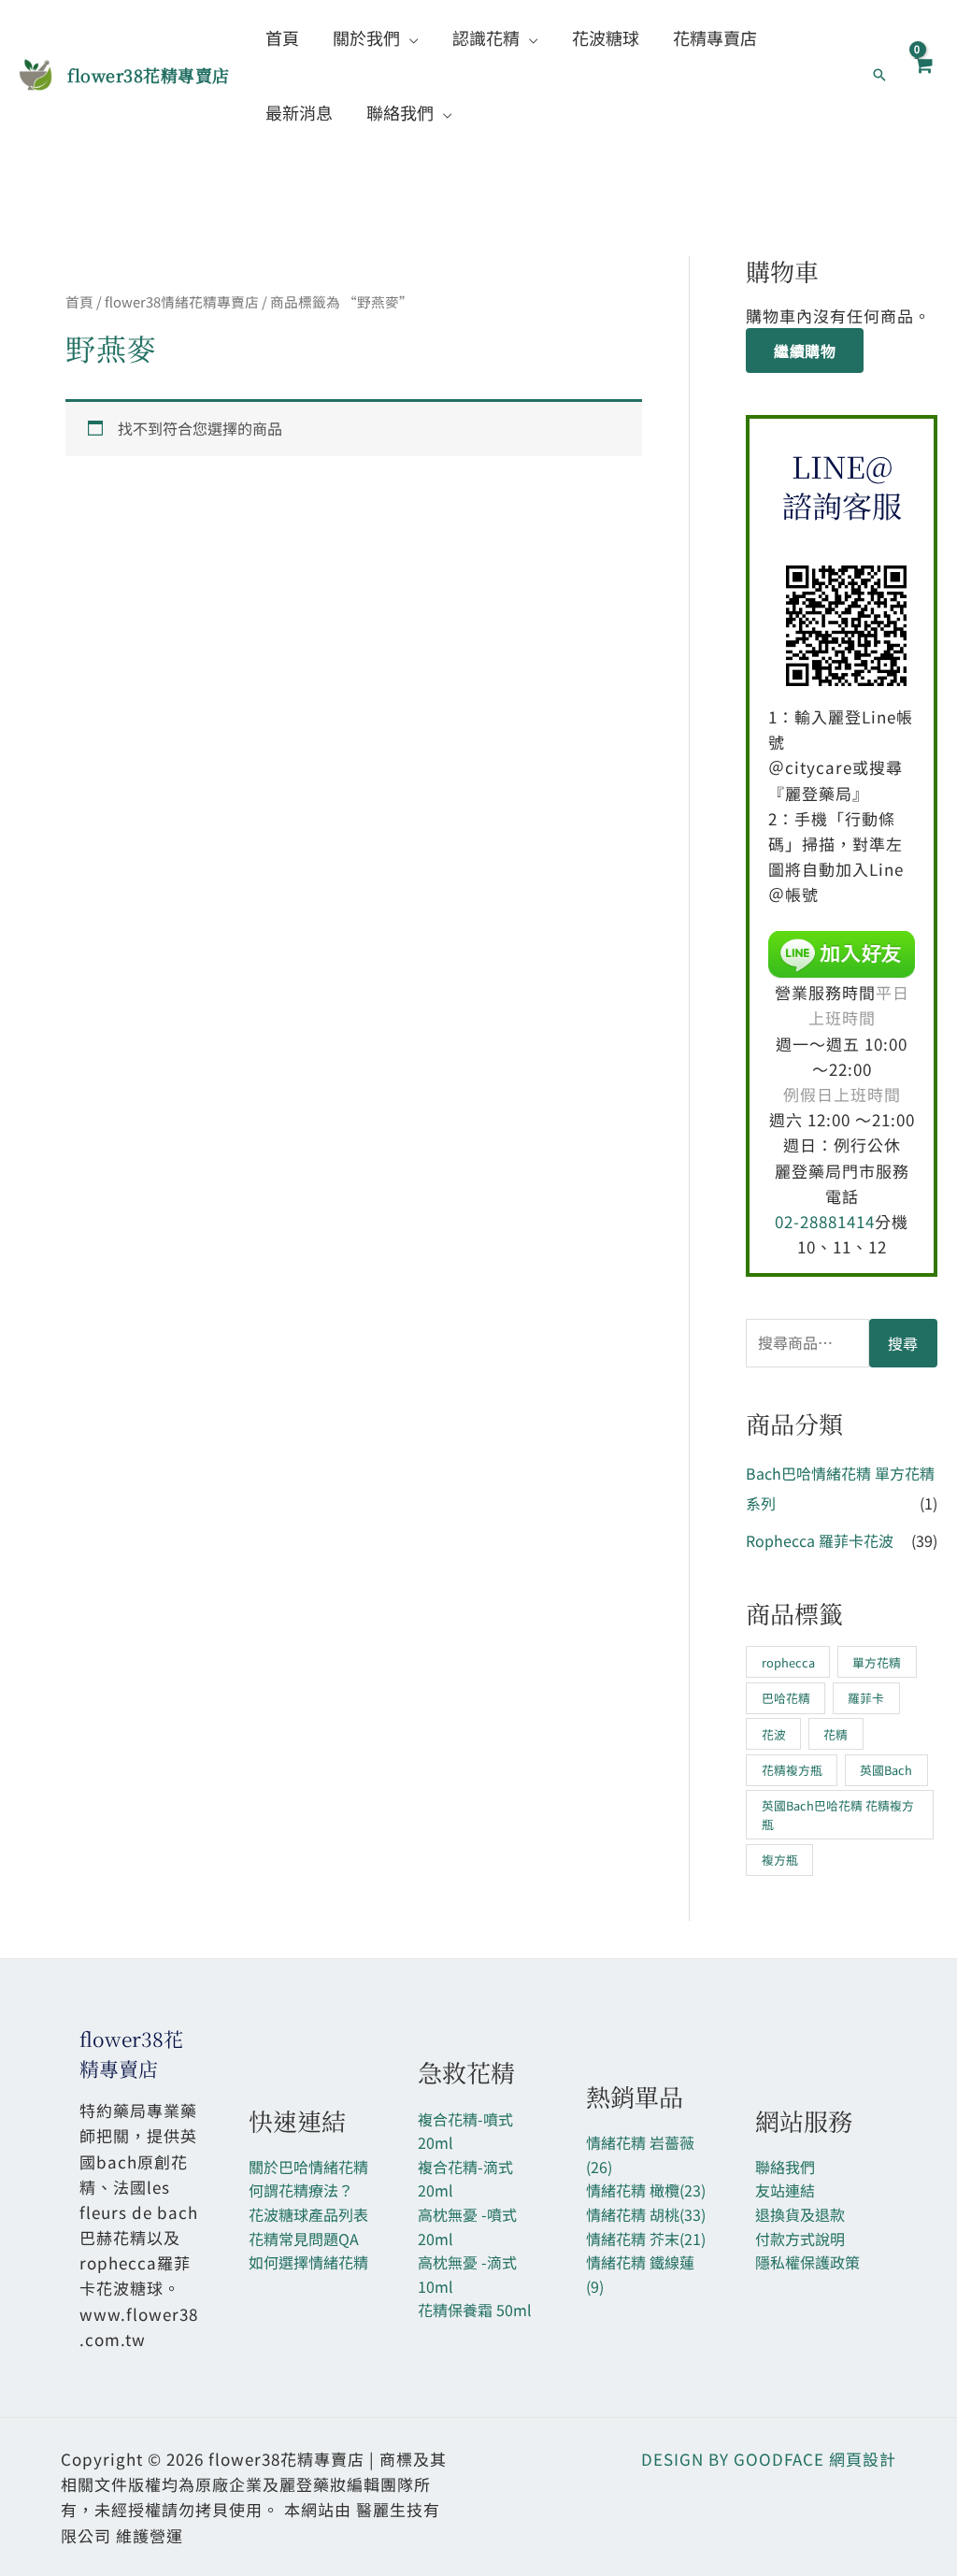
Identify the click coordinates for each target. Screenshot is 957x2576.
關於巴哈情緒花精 (308, 2167)
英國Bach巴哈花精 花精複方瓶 (838, 1814)
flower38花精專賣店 (149, 75)
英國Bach (886, 1770)
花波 (774, 1734)
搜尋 (903, 1343)
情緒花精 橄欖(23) (646, 2190)
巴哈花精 (786, 1698)
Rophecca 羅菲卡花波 (820, 1540)
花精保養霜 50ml (475, 2310)
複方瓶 (780, 1860)
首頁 (79, 301)
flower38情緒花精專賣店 (182, 301)
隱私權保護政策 (807, 2262)
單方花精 (877, 1662)
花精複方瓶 (792, 1770)
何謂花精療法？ (301, 2190)
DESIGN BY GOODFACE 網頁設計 (769, 2459)
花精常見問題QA (304, 2239)
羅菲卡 (866, 1698)
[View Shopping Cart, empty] (922, 75)
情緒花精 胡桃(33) (646, 2214)
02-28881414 (825, 1221)
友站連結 (785, 2190)
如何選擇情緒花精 (308, 2262)
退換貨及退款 (800, 2214)
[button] (409, 37)
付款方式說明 (800, 2239)
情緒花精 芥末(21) (646, 2239)
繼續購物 (805, 351)
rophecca (788, 1662)
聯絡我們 (785, 2167)
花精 (836, 1734)
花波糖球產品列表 (308, 2214)
